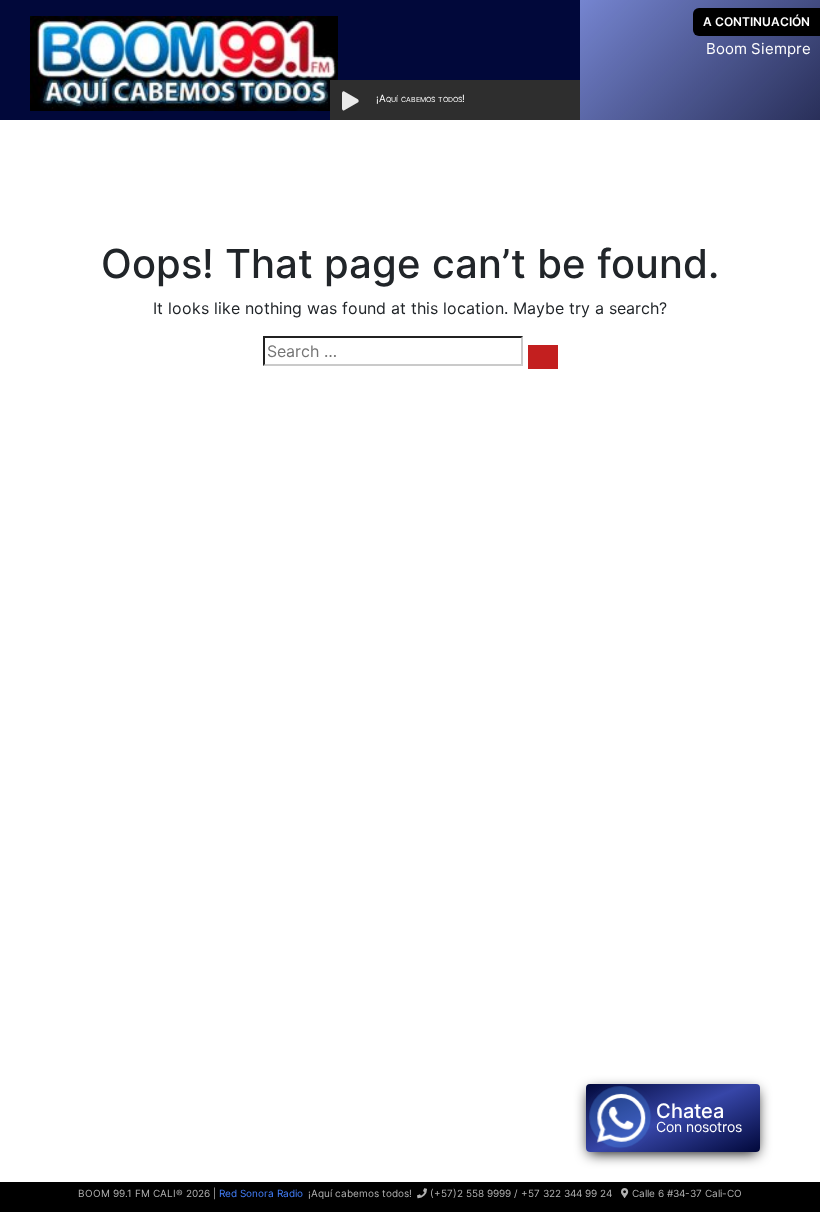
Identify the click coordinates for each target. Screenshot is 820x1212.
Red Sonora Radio (261, 1193)
